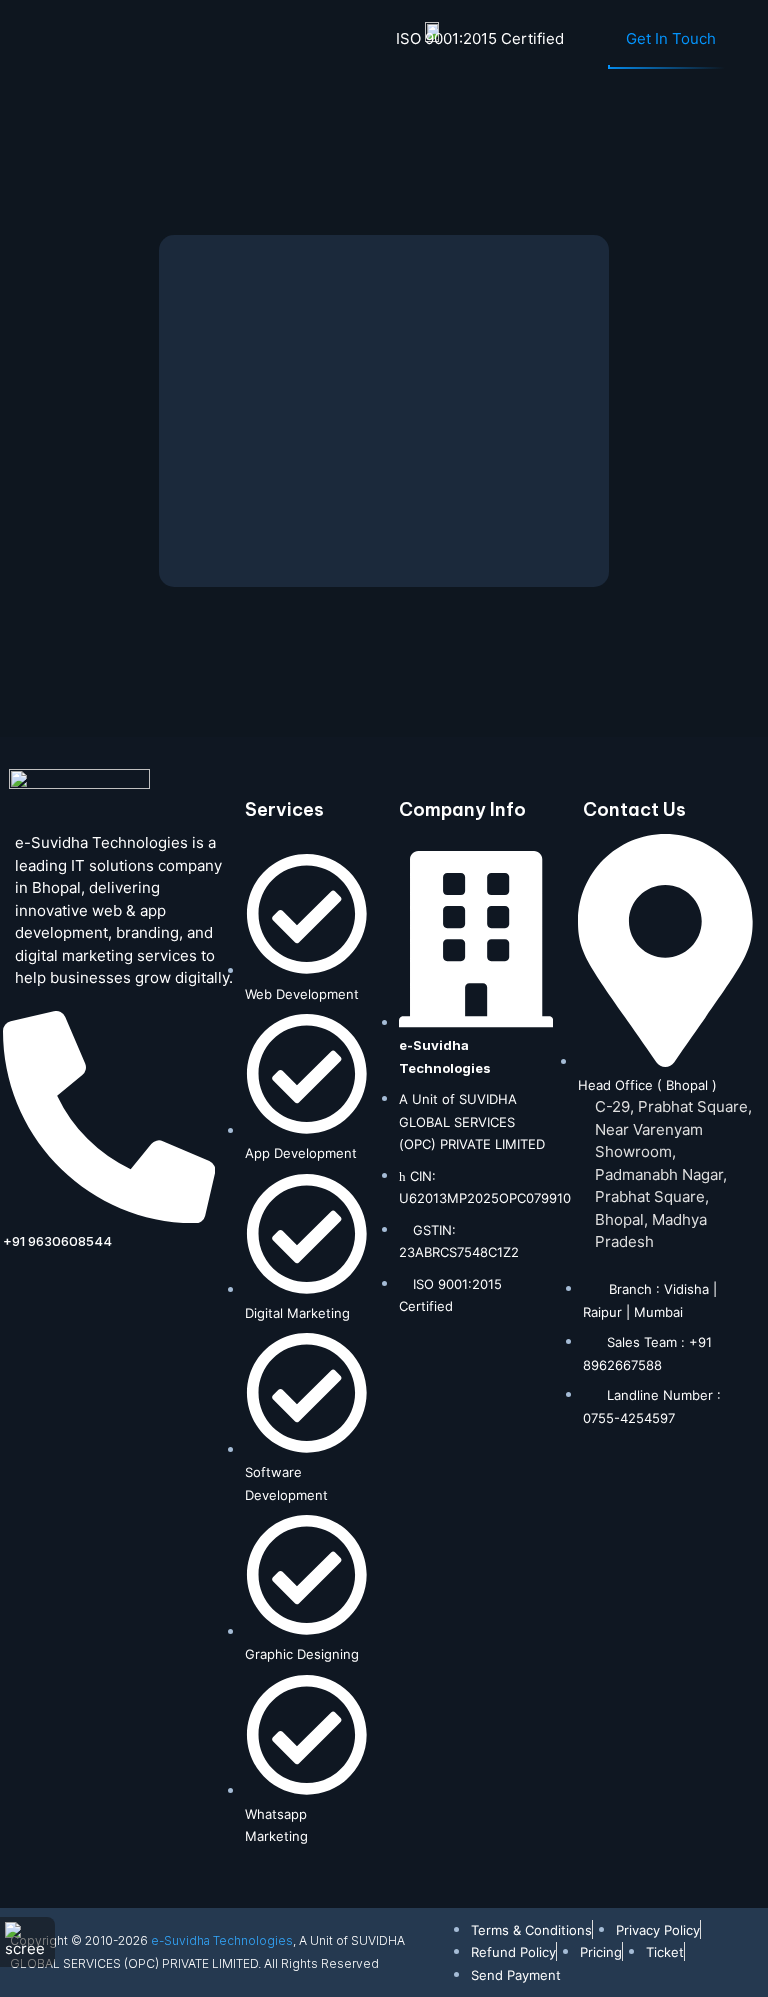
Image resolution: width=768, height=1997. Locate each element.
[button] (36, 42)
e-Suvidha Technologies (222, 1940)
